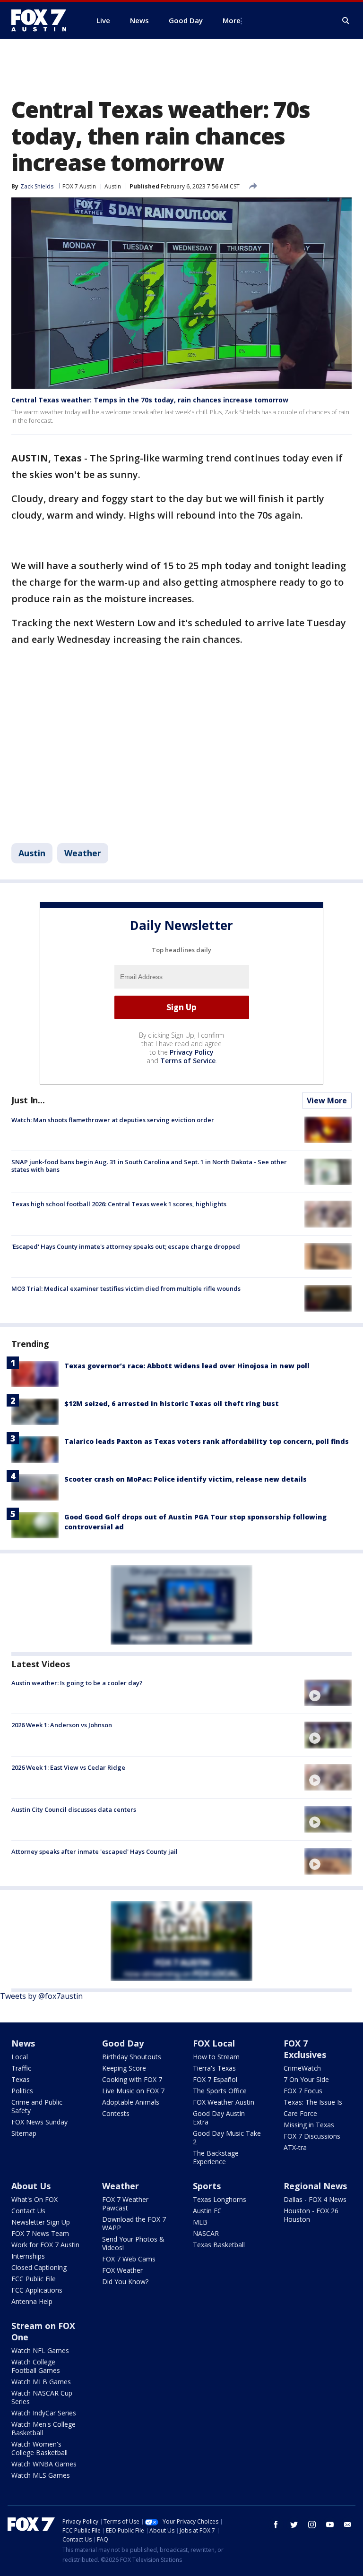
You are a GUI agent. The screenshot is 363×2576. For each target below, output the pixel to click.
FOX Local (214, 2043)
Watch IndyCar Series (44, 2413)
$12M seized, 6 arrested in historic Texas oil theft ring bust (172, 1403)
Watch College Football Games (36, 2366)
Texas (21, 2079)
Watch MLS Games (41, 2475)
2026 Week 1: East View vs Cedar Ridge (68, 1767)
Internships (28, 2256)
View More (327, 1100)
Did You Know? (125, 2282)
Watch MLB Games (41, 2382)
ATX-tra (295, 2147)
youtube (330, 2525)
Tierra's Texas (214, 2068)
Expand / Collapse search (346, 21)
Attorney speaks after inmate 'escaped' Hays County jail (95, 1851)
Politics (22, 2091)
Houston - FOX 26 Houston (311, 2215)
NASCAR (206, 2233)
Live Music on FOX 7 (133, 2091)
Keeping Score (124, 2068)
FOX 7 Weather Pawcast (125, 2204)
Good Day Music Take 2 (227, 2137)
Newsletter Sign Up (41, 2222)
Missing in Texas (309, 2125)
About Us (31, 2186)
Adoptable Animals (131, 2102)
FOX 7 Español (215, 2079)
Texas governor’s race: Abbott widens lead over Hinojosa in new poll (187, 1366)
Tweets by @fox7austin (41, 1996)
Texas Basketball (219, 2245)
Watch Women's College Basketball (39, 2448)
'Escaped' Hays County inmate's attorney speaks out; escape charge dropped (126, 1246)
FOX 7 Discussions (312, 2136)
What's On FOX (35, 2199)
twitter (294, 2525)
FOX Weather (122, 2270)
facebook (276, 2525)
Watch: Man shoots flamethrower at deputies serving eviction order (113, 1120)
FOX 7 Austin (79, 186)
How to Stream (216, 2057)
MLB (200, 2222)
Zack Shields (37, 186)
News (23, 2043)
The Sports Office (220, 2091)
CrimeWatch (302, 2068)
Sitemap (24, 2133)
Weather (83, 853)
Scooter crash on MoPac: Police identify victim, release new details (186, 1479)
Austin (113, 186)
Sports (207, 2186)
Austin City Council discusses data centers (74, 1809)
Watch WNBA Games (44, 2464)
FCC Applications (37, 2290)
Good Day (123, 2043)
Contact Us (28, 2211)
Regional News (315, 2186)
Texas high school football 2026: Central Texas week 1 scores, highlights (119, 1204)
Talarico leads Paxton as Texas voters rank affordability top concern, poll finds (207, 1441)
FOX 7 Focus (303, 2091)
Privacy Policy (192, 1052)
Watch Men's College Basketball (43, 2428)
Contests (116, 2113)
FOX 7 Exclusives (305, 2049)
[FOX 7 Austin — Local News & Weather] (43, 20)
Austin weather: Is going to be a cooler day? (77, 1683)
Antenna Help (32, 2301)
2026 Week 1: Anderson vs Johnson (62, 1725)
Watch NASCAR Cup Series (42, 2397)
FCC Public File (34, 2279)
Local (20, 2057)
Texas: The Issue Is (313, 2102)
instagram (312, 2525)
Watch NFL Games (40, 2350)
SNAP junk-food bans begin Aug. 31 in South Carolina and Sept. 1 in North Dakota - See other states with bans (149, 1166)
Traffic (21, 2068)
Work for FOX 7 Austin (45, 2245)
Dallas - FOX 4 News (315, 2199)
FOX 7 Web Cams (129, 2259)
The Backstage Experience (216, 2157)
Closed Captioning (39, 2267)
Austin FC (207, 2211)
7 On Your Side (306, 2079)
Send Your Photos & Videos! (133, 2243)
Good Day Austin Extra (219, 2118)
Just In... (28, 1100)
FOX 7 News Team (40, 2233)
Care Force (300, 2113)
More (232, 20)
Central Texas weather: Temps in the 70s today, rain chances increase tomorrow (150, 400)
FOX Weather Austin (224, 2102)
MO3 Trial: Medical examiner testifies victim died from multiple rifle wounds (126, 1288)
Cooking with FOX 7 (132, 2079)
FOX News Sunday (39, 2122)
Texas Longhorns (220, 2199)
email (348, 2525)
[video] (328, 1693)
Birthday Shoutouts (132, 2057)
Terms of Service (188, 1061)
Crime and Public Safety (37, 2106)
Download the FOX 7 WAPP (134, 2223)
